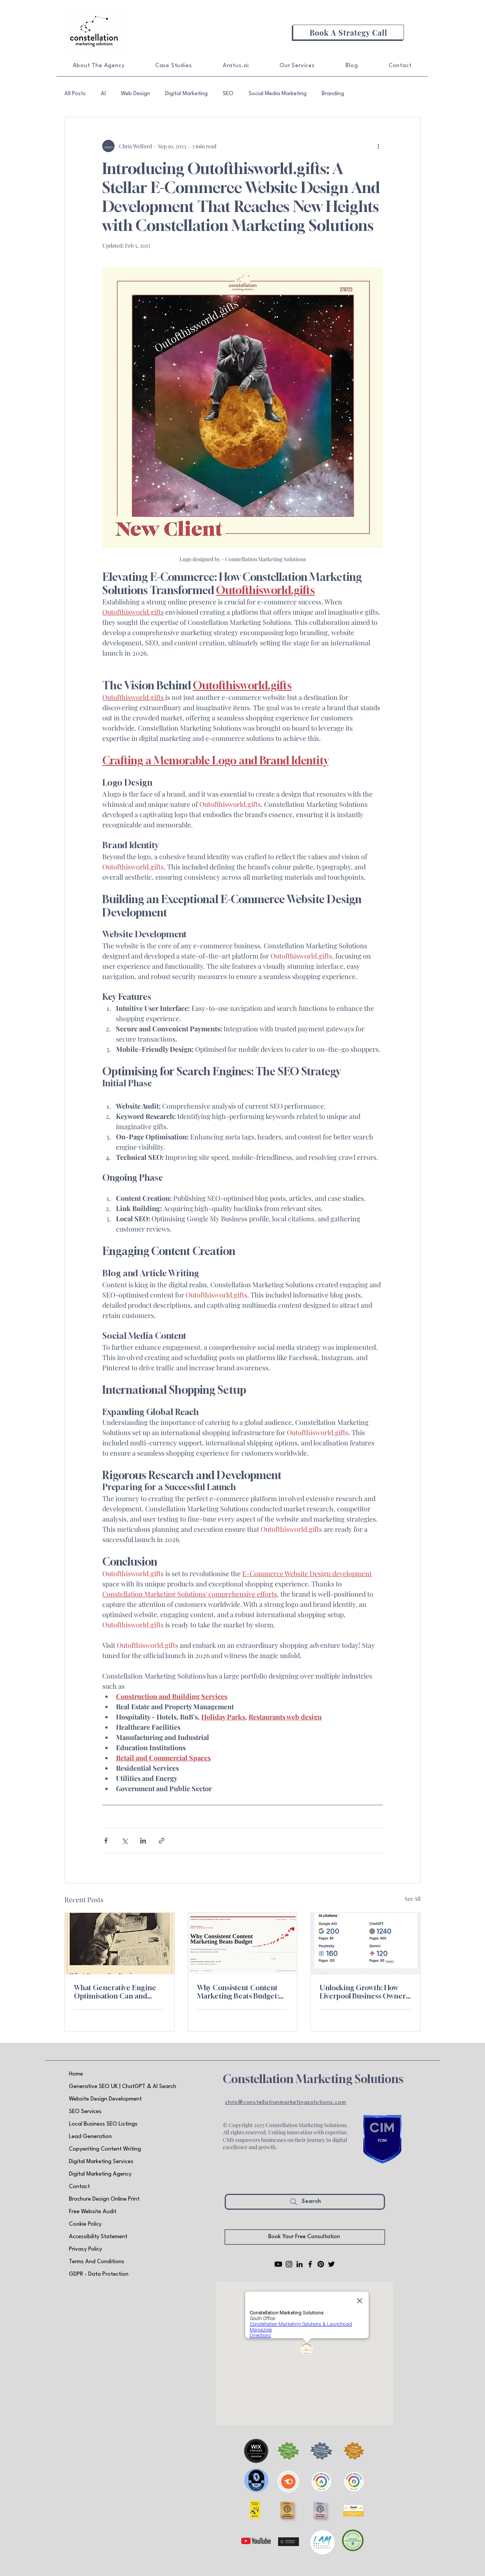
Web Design (135, 94)
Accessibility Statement (98, 2237)
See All (413, 1899)
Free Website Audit (93, 2212)
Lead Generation (90, 2137)
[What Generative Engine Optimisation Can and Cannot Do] (120, 1944)
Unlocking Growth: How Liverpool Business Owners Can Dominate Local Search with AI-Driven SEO (364, 1992)
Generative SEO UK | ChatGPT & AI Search (123, 2087)
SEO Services (85, 2112)
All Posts (75, 94)
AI (103, 94)
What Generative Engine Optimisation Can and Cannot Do (115, 1992)
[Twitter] (331, 2264)
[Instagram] (289, 2264)
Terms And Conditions (97, 2262)
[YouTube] (278, 2264)
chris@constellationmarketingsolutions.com (286, 2103)
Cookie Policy (85, 2224)
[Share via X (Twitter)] (124, 1841)
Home (76, 2074)
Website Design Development (105, 2099)
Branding (333, 94)
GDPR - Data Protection (99, 2274)
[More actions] (378, 146)
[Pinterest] (321, 2264)
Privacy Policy (85, 2249)
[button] (348, 32)
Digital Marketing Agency (100, 2174)
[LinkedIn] (300, 2264)
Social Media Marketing (278, 94)
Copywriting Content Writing (105, 2149)
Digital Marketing (186, 94)
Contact (79, 2187)
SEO (228, 94)
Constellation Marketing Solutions (313, 2079)
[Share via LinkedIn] (143, 1841)
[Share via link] (162, 1841)
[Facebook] (310, 2264)
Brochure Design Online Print (104, 2199)
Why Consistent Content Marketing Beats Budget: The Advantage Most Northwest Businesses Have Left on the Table (242, 1992)
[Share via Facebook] (106, 1841)
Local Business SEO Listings (103, 2124)
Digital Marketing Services (101, 2162)
